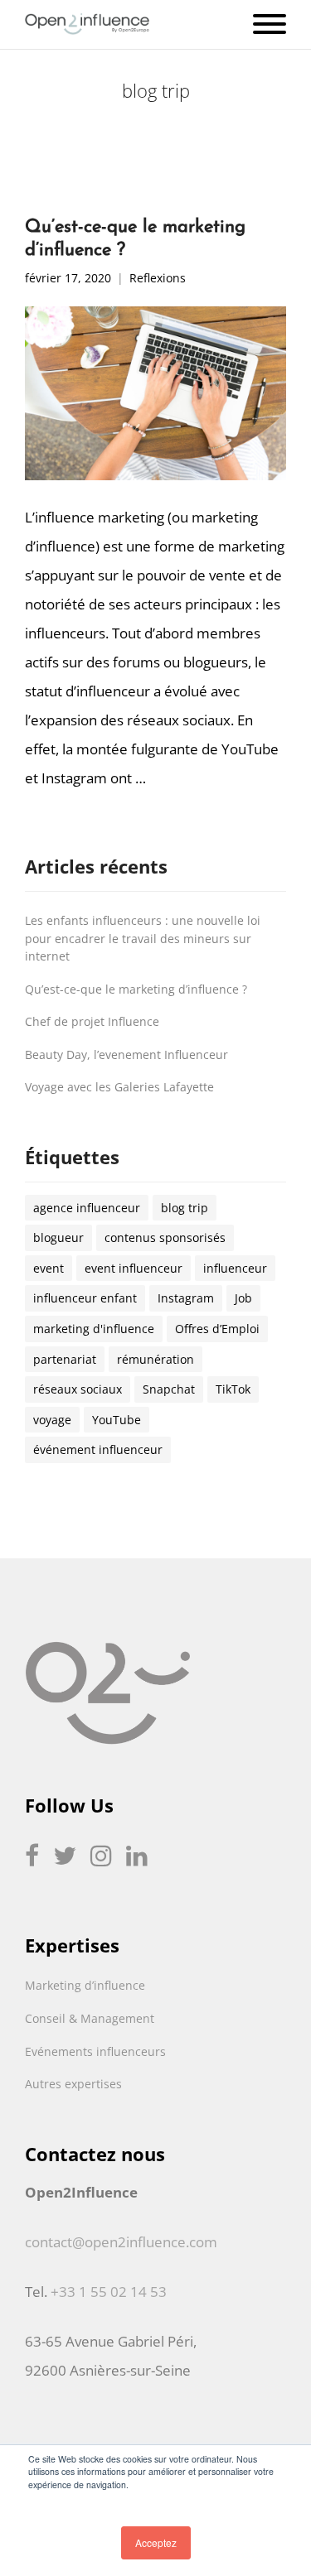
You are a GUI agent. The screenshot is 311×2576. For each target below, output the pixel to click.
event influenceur (134, 1268)
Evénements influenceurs (95, 2051)
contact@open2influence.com (121, 2242)
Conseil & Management (90, 2018)
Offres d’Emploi (217, 1329)
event (49, 1268)
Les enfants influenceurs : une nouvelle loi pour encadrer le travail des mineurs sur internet (143, 938)
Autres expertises (73, 2084)
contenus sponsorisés (165, 1237)
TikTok (233, 1389)
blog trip (185, 1208)
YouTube (117, 1420)
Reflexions (158, 279)
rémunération (155, 1359)
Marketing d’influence (85, 1985)
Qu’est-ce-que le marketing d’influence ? (136, 989)
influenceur (235, 1268)
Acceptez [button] (156, 2542)
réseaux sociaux (78, 1389)
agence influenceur (87, 1208)
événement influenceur (98, 1449)
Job (243, 1298)
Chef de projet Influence (92, 1021)
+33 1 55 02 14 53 (109, 2292)
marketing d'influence (94, 1329)
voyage (52, 1420)
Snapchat (169, 1389)
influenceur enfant (85, 1298)
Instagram (186, 1298)
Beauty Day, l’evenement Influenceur (126, 1054)
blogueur (58, 1237)
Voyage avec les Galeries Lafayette (119, 1087)
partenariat (65, 1359)
